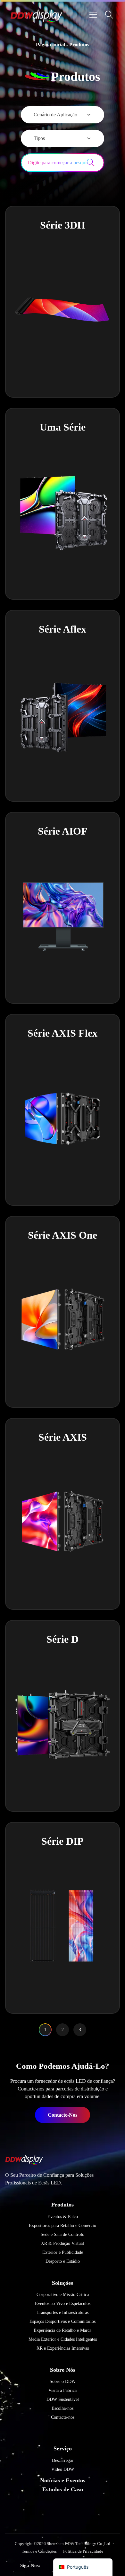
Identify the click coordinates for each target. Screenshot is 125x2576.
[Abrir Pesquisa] (109, 15)
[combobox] (54, 163)
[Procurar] (95, 163)
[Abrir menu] (93, 15)
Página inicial (50, 45)
